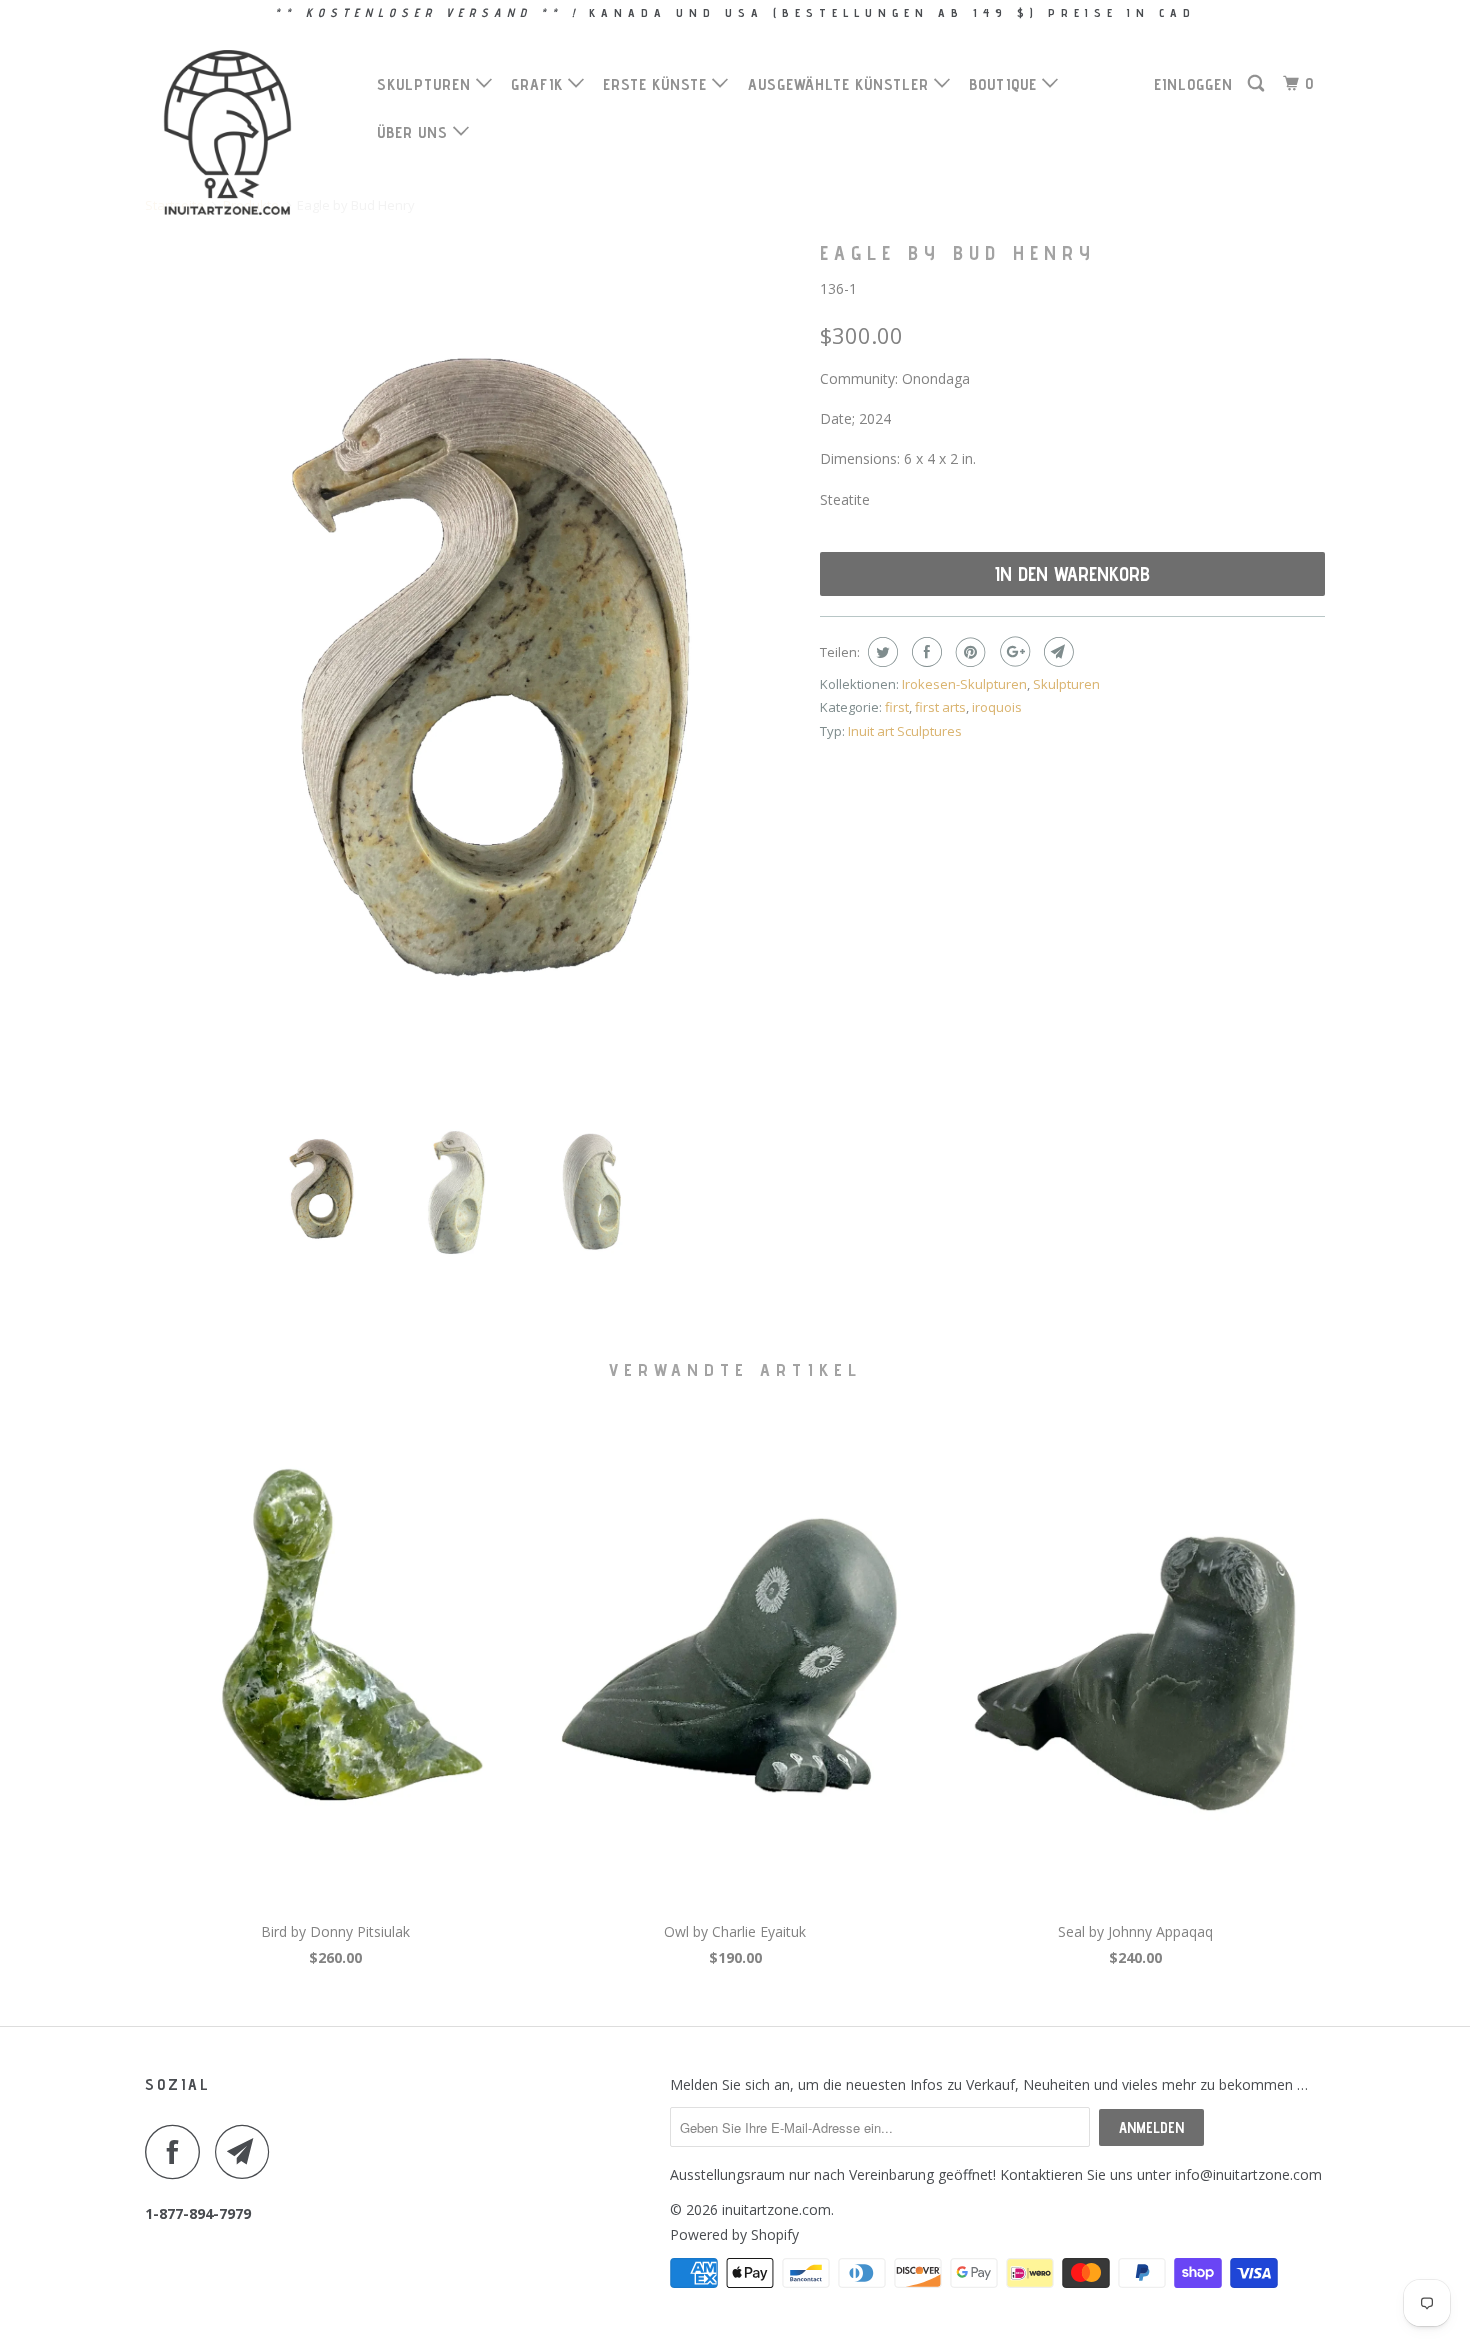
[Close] (1011, 846)
